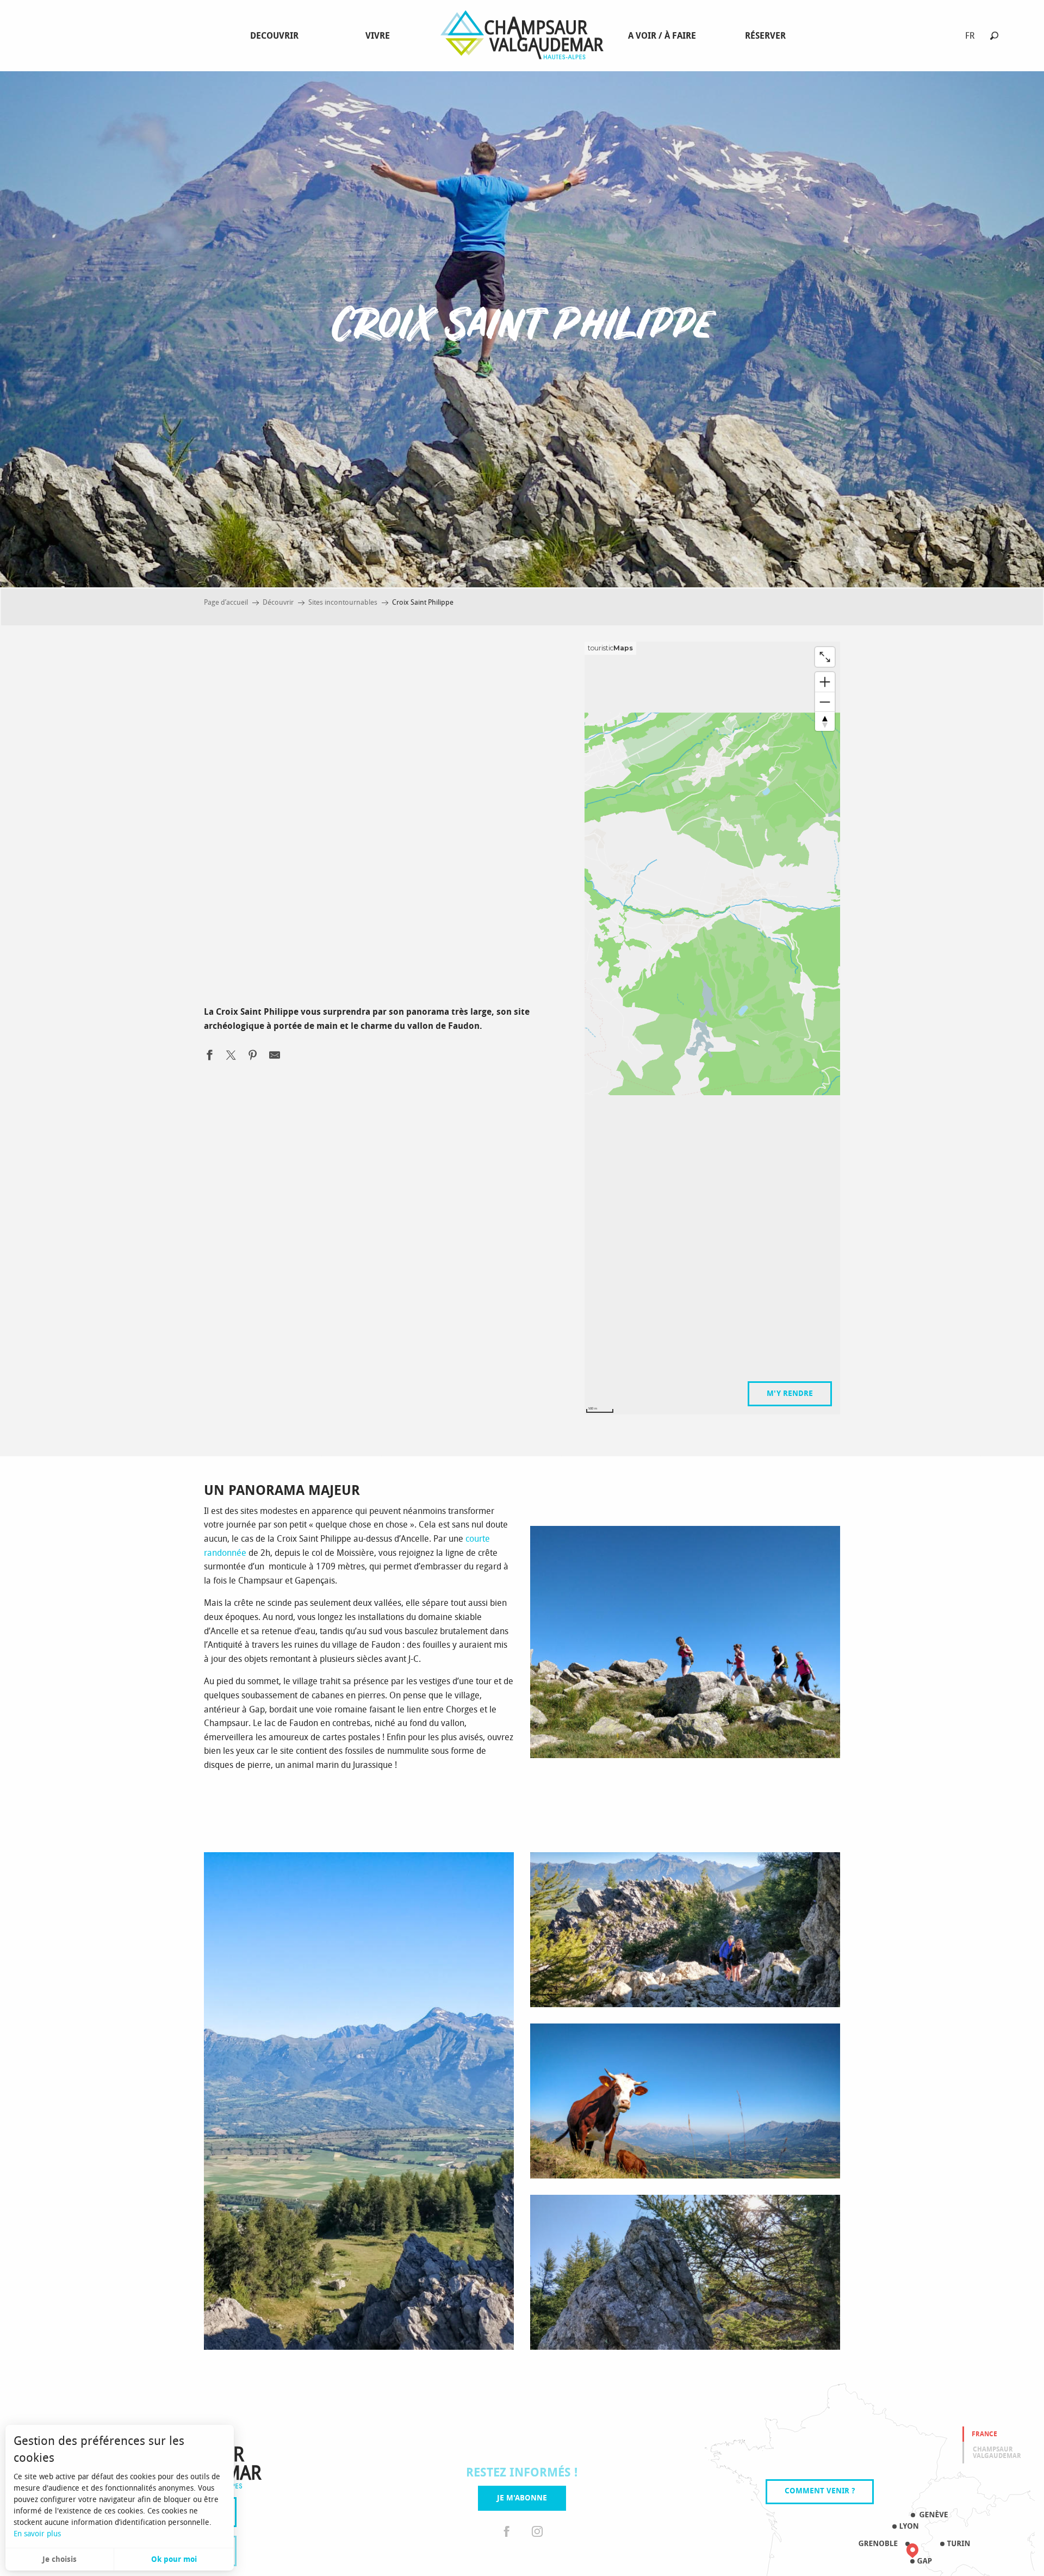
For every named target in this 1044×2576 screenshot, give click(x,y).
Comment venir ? (820, 2491)
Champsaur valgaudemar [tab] (997, 2453)
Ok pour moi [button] (174, 2559)
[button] (994, 36)
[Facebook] (507, 2532)
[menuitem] (276, 36)
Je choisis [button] (60, 2559)
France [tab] (984, 2434)
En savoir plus (37, 2534)
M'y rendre (790, 1393)
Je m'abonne (522, 2498)
